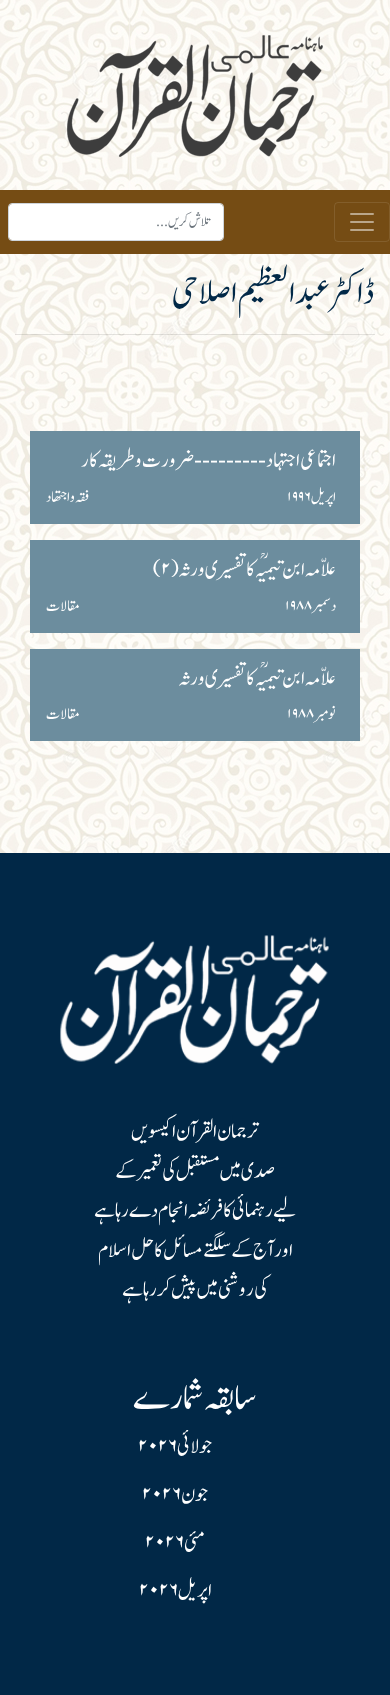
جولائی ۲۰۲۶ (175, 1447)
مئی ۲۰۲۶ (175, 1543)
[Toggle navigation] (362, 222)
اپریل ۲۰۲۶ (175, 1591)
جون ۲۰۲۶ (175, 1495)
